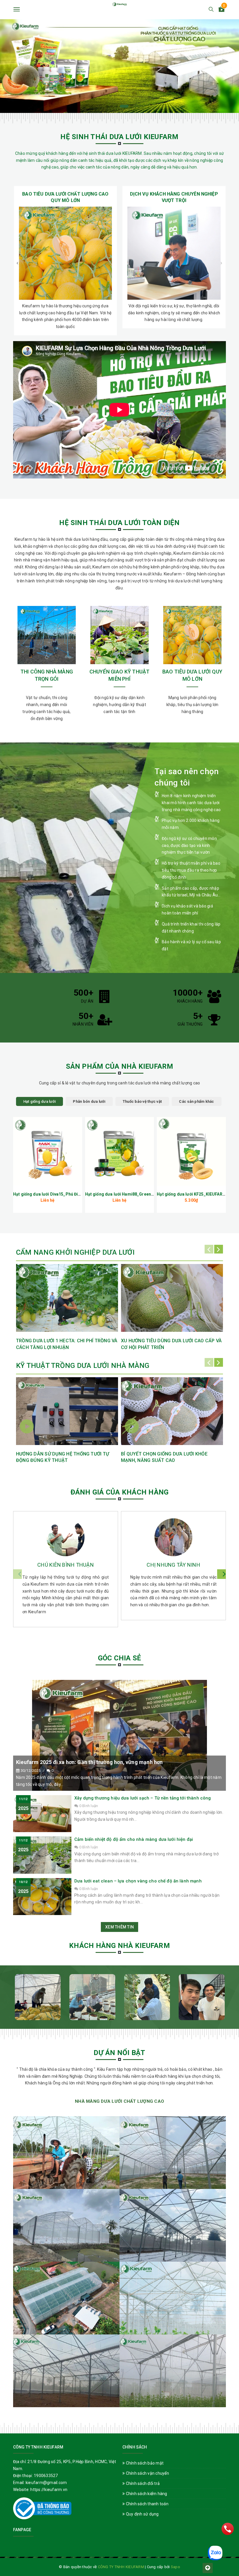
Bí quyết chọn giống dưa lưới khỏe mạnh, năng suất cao (164, 1457)
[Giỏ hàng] (222, 10)
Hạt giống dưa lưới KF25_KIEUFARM (191, 1194)
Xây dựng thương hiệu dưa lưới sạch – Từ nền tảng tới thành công (143, 1798)
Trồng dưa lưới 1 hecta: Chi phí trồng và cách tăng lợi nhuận (67, 1344)
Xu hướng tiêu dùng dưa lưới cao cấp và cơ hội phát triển (171, 1344)
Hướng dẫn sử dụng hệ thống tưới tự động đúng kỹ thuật (63, 1457)
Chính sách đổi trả (142, 2483)
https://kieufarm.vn (49, 2490)
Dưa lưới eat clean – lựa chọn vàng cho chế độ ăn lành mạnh (138, 1881)
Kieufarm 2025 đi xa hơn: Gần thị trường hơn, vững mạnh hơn (89, 1762)
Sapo (175, 2567)
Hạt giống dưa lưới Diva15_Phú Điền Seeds (55, 1194)
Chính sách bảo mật (144, 2463)
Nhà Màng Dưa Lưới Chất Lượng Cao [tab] (119, 2101)
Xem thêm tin (119, 1927)
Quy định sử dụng (142, 2514)
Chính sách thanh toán (147, 2504)
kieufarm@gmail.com (46, 2483)
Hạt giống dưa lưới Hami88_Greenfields (124, 1194)
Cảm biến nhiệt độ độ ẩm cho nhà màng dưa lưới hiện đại (134, 1839)
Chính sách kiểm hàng (146, 2494)
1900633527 (46, 2476)
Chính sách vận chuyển (147, 2473)
